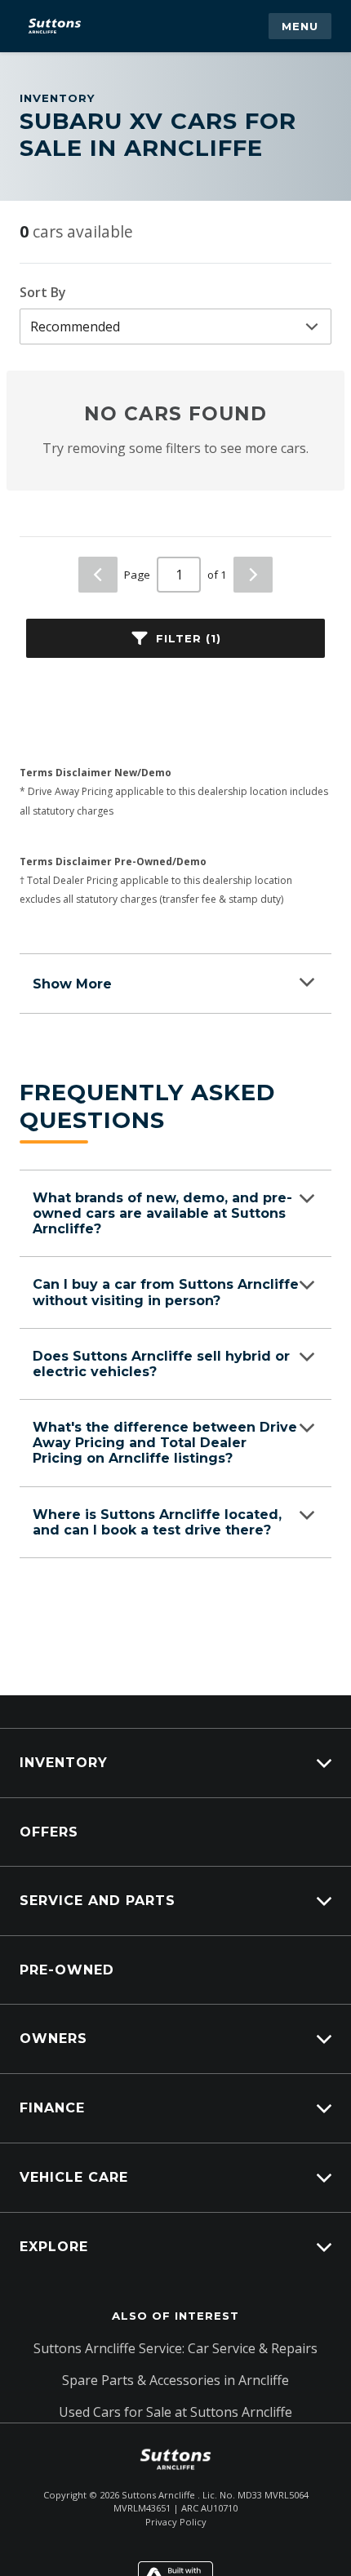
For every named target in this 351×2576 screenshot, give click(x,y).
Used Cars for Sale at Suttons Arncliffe (175, 2412)
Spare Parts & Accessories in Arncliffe (175, 2380)
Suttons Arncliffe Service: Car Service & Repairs (175, 2348)
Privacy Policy (176, 2522)
